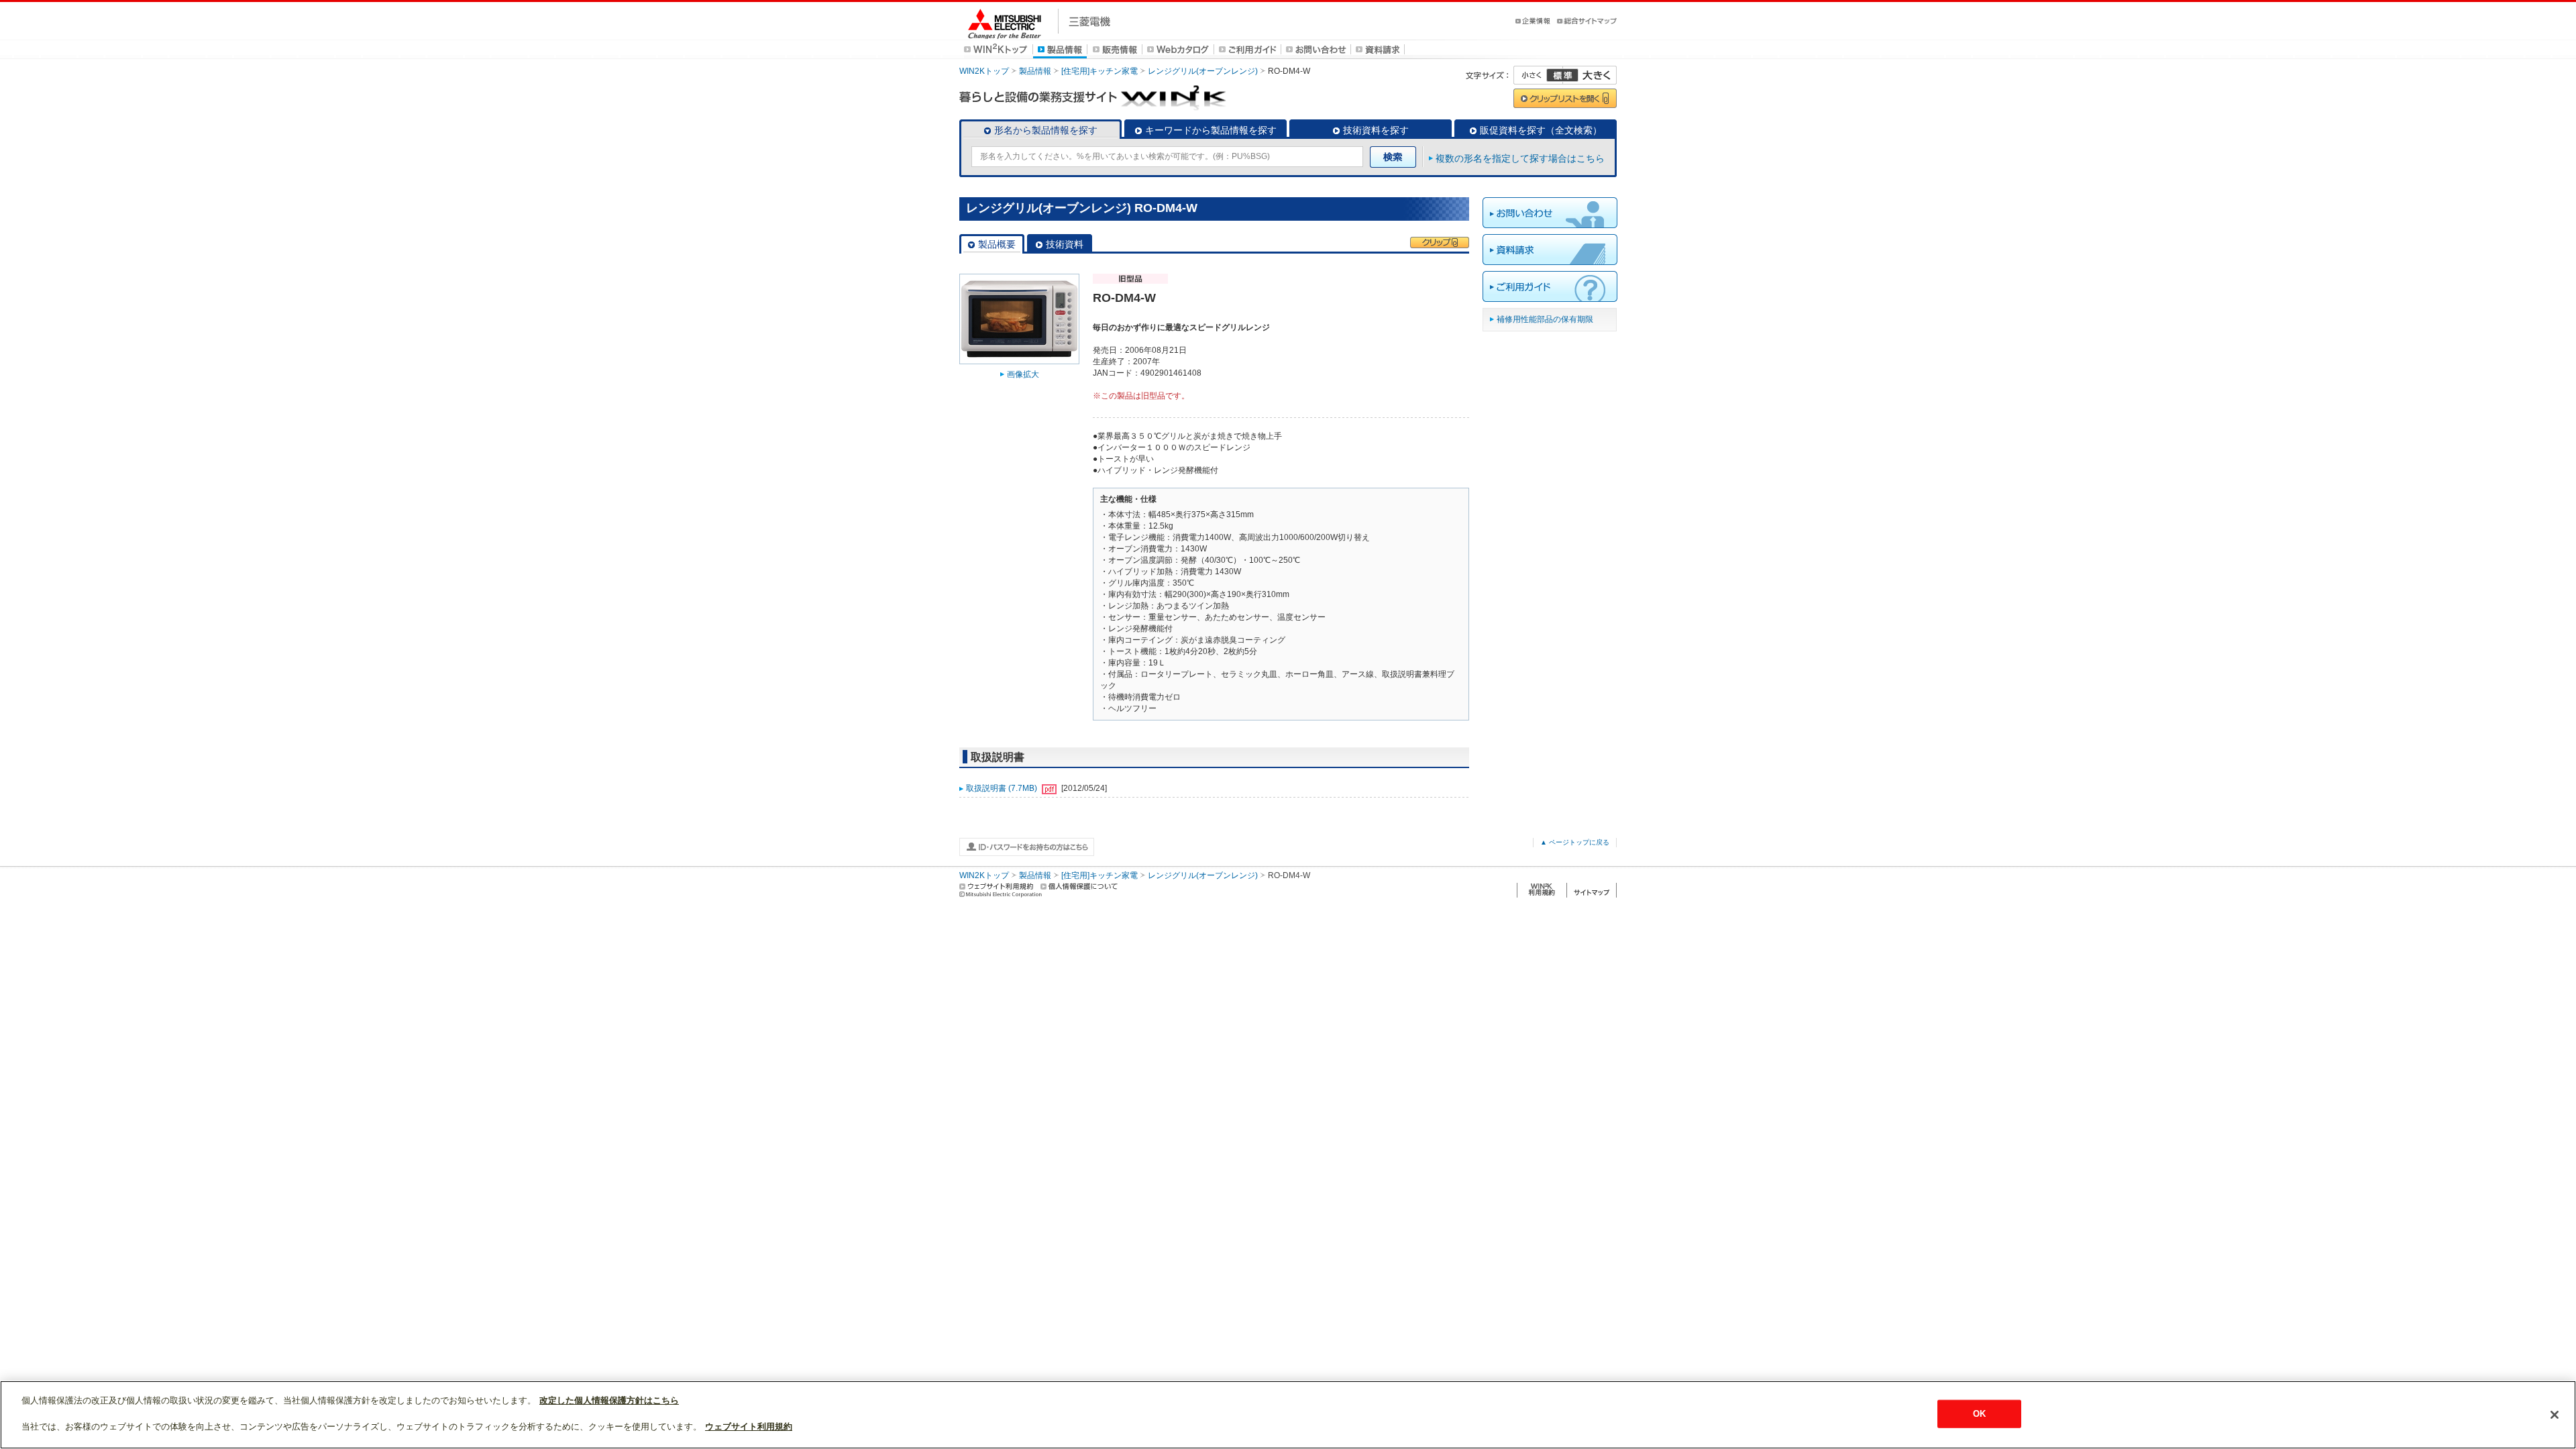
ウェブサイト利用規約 (749, 1427)
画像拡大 (1023, 374)
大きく (1590, 75)
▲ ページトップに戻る (1575, 842)
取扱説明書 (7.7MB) (1003, 788)
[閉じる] (2555, 1415)
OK (1979, 1414)
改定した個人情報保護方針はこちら (609, 1400)
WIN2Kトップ (984, 71)
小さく (1538, 75)
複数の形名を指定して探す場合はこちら (1520, 158)
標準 (1562, 75)
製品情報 (1035, 71)
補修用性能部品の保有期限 (1545, 319)
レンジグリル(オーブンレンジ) (1203, 71)
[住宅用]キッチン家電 (1099, 71)
